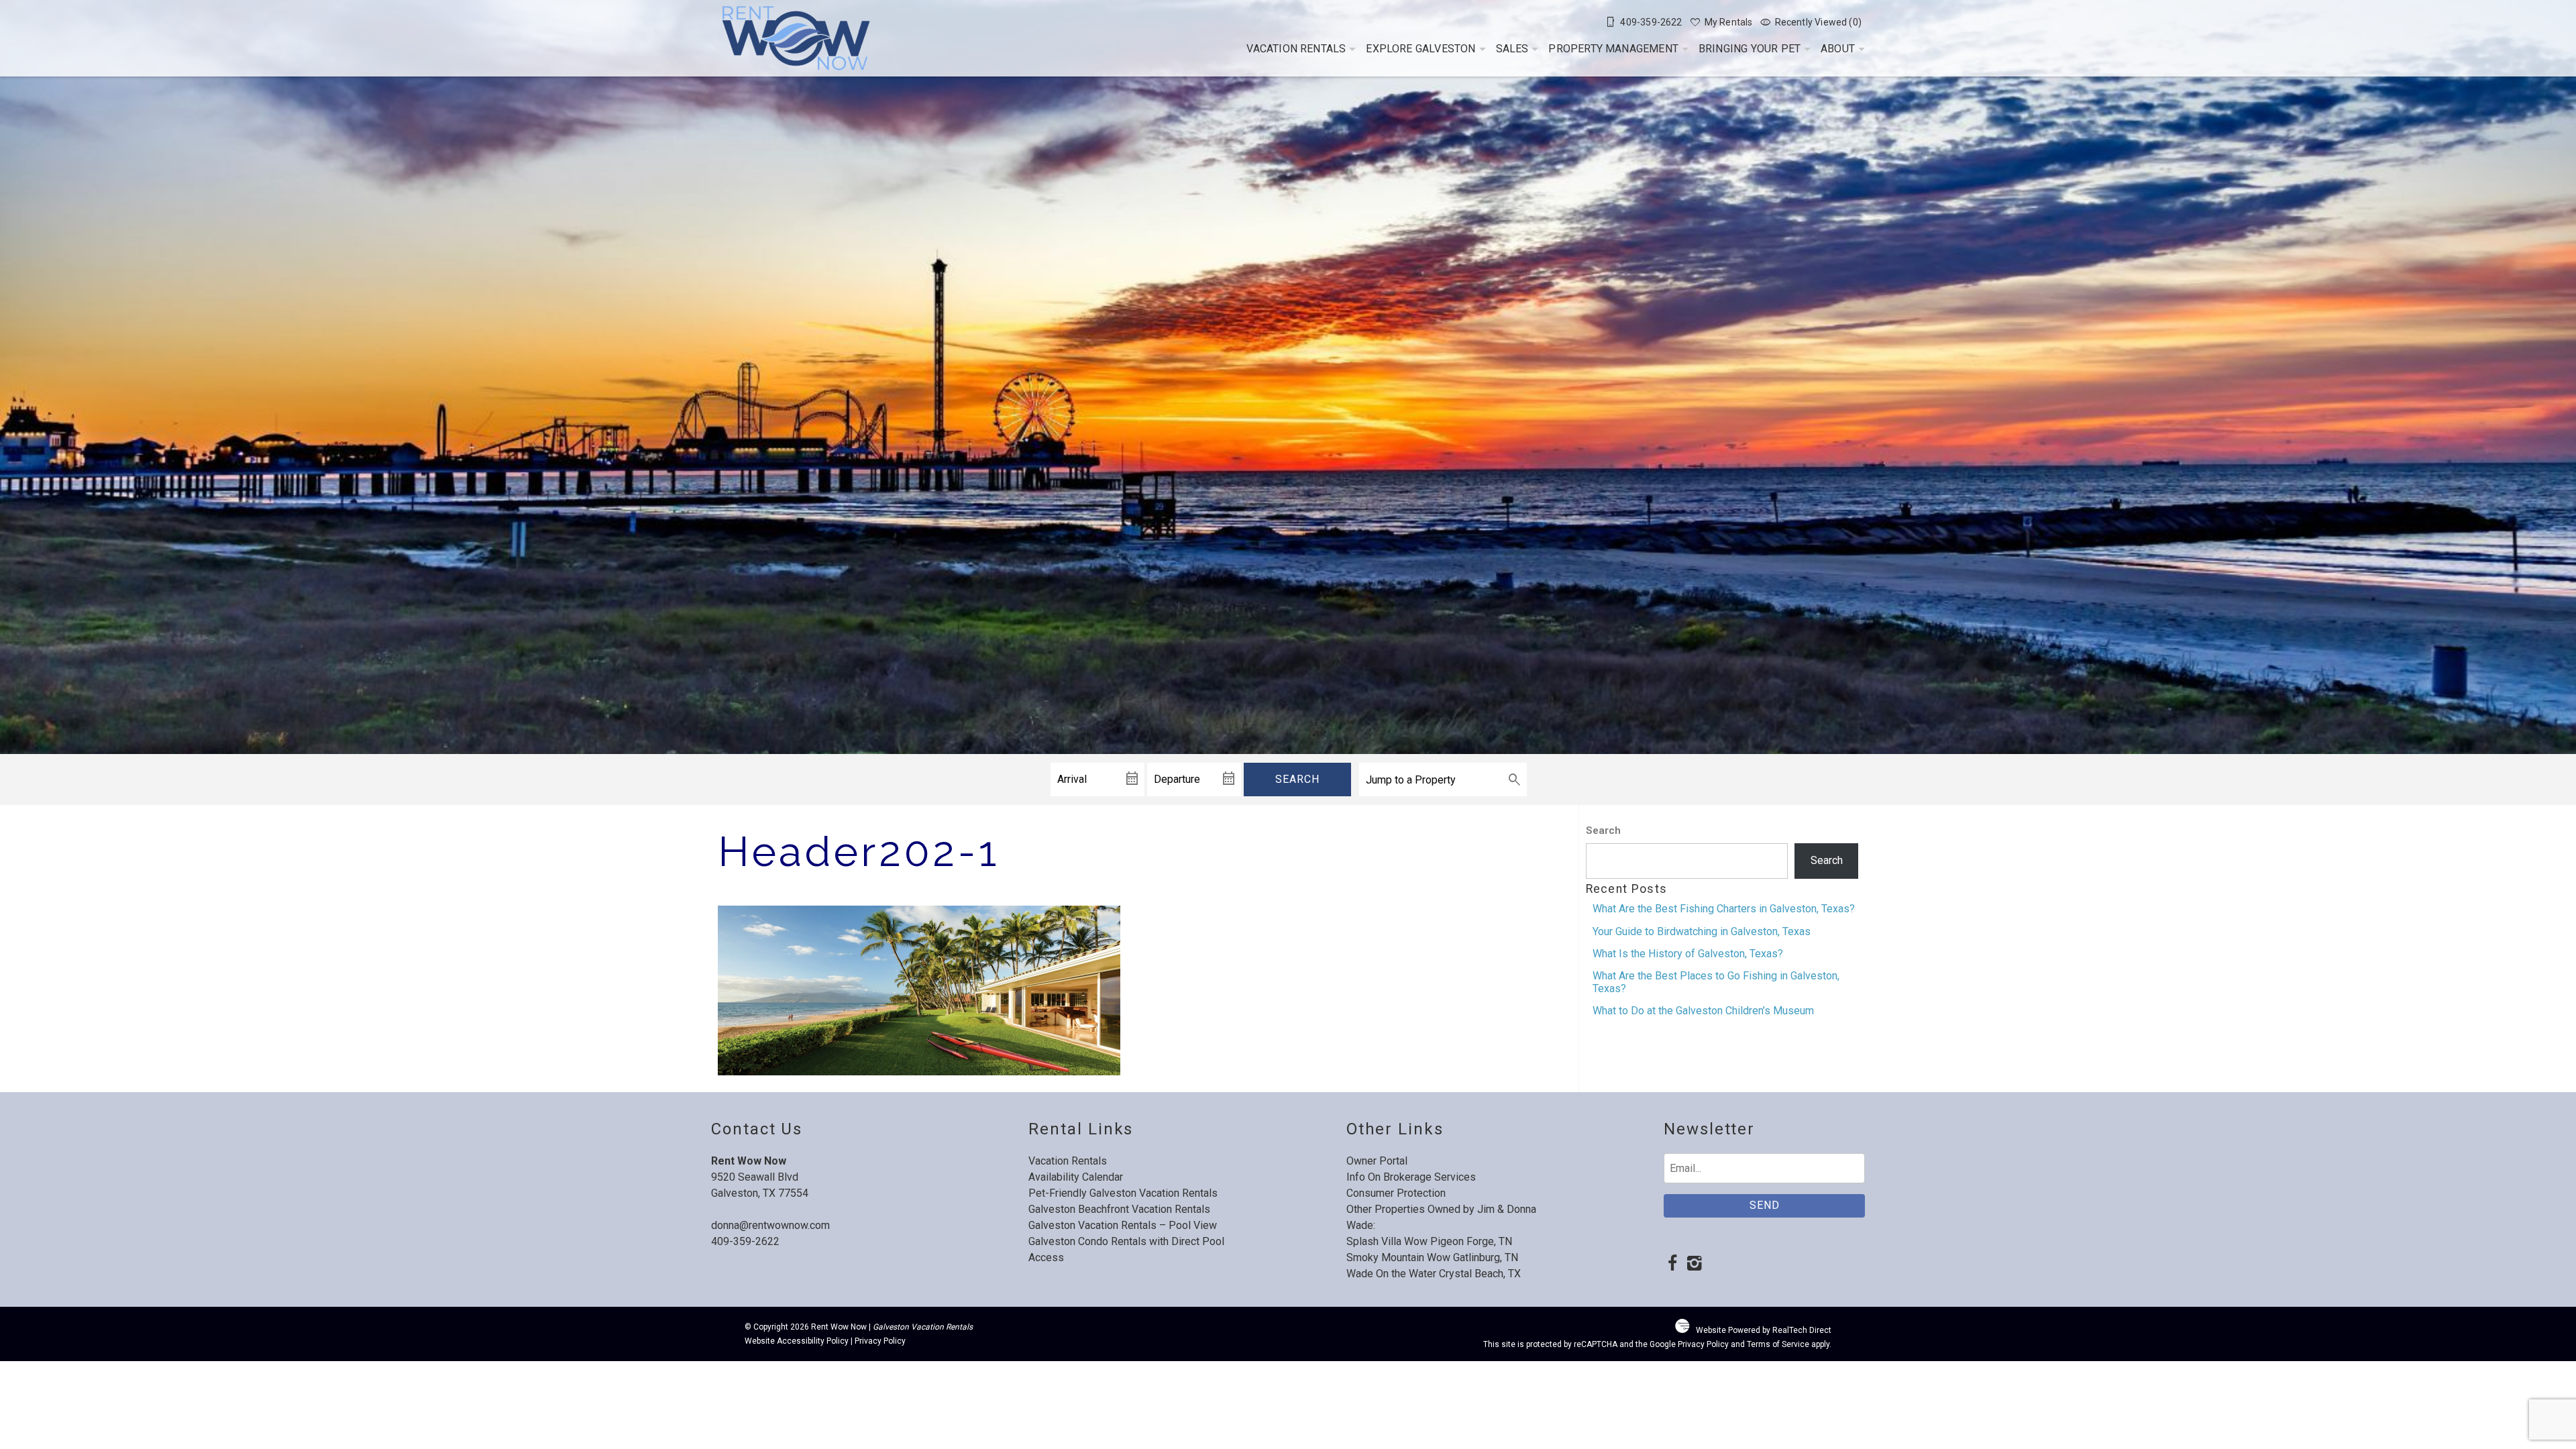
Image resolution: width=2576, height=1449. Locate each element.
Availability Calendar (1076, 1177)
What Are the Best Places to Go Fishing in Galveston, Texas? (1716, 982)
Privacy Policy (880, 1341)
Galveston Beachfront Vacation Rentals (1119, 1209)
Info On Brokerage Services (1411, 1177)
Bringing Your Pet (1750, 49)
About (1838, 49)
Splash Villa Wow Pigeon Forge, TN (1429, 1241)
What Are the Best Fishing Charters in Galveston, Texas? (1724, 909)
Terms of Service (1778, 1344)
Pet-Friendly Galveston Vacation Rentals (1123, 1193)
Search (1297, 779)
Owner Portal (1377, 1161)
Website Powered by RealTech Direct (1764, 1330)
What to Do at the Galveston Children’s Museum (1703, 1011)
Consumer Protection (1396, 1193)
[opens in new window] (1672, 1265)
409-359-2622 (745, 1241)
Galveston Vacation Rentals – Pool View (1123, 1225)
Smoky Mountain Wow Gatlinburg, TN (1432, 1257)
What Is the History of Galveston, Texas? (1688, 954)
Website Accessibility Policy (797, 1341)
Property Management (1613, 49)
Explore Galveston (1420, 49)
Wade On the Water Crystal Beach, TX (1434, 1274)
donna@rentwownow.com (770, 1225)
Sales (1512, 49)
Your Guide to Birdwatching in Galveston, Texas (1702, 931)
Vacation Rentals (1296, 49)
